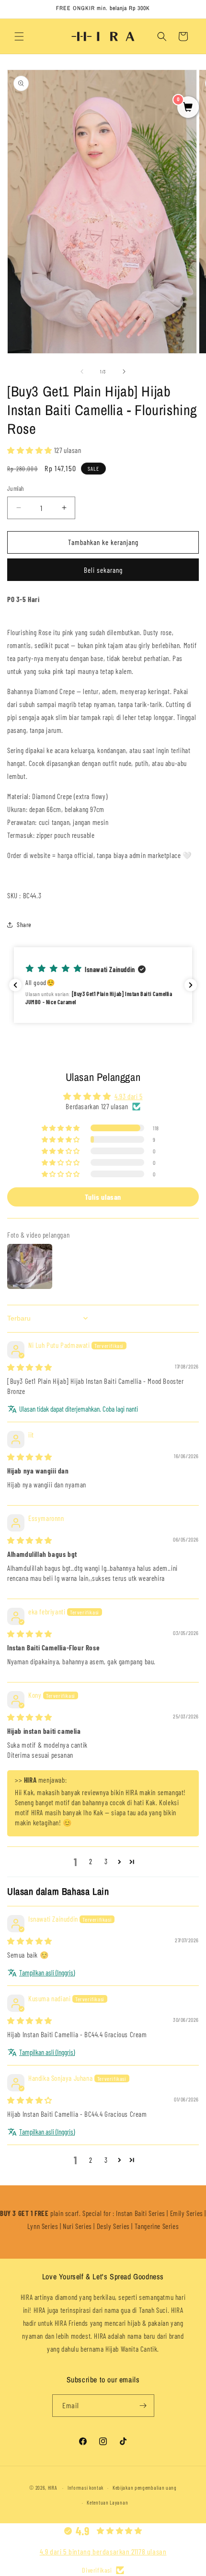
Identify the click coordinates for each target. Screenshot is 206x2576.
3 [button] (106, 1861)
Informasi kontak (86, 2488)
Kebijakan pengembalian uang (145, 2488)
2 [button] (91, 1861)
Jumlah (16, 488)
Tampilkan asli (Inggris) (47, 1973)
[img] (30, 1367)
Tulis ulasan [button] (103, 1197)
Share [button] (24, 924)
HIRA (53, 2488)
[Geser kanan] (124, 371)
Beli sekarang (103, 570)
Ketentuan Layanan (107, 2502)
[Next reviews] (191, 985)
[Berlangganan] (143, 2406)
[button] (19, 36)
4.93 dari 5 (129, 1096)
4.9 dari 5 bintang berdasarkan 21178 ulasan (103, 2551)
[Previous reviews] (15, 985)
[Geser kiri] (82, 371)
